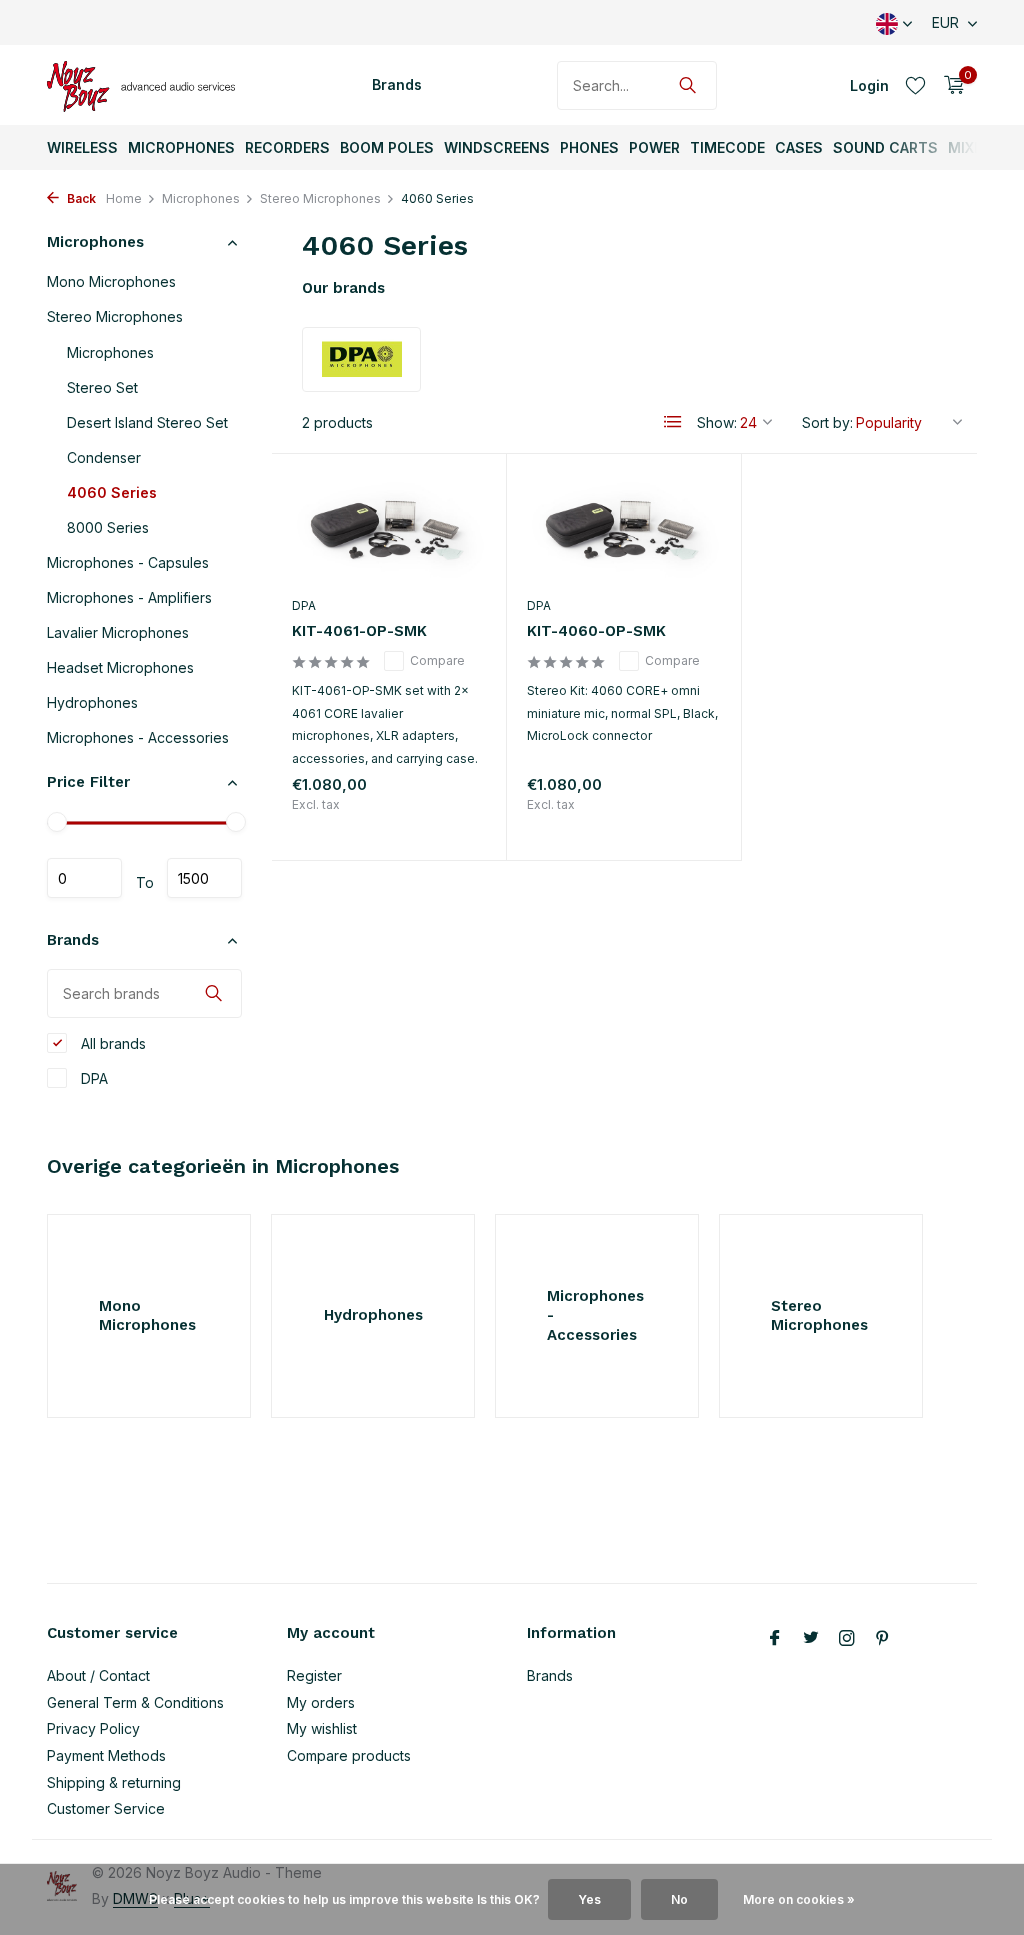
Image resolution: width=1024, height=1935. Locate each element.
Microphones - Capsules (128, 562)
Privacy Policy (93, 1728)
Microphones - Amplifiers (129, 597)
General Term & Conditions (135, 1702)
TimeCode (727, 147)
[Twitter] (811, 1639)
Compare (437, 660)
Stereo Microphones (320, 198)
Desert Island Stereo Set (147, 422)
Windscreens (497, 147)
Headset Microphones (120, 667)
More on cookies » (799, 1899)
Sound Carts (885, 147)
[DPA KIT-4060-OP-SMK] (624, 530)
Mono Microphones (111, 281)
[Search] (687, 85)
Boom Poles (387, 147)
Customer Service (106, 1808)
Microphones (181, 147)
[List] (673, 422)
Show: (717, 422)
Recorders (287, 147)
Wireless (82, 147)
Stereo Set (102, 387)
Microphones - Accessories (138, 737)
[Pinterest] (883, 1639)
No (679, 1899)
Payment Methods (106, 1755)
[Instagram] (847, 1639)
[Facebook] (775, 1639)
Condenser (104, 457)
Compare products (349, 1755)
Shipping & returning (114, 1782)
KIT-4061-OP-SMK (359, 631)
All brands (111, 1043)
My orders (321, 1702)
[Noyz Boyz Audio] (147, 85)
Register (314, 1675)
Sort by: (827, 422)
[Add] (451, 823)
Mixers (974, 147)
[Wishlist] (915, 85)
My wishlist (322, 1728)
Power (654, 147)
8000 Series (108, 527)
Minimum (84, 878)
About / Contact (98, 1675)
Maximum (204, 878)
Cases (799, 147)
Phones (589, 147)
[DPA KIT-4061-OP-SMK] (389, 530)
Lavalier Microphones (118, 632)
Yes (589, 1899)
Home (124, 198)
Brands (397, 84)
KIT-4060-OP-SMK (596, 631)
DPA (92, 1078)
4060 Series (112, 492)
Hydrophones (92, 702)
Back (80, 198)
